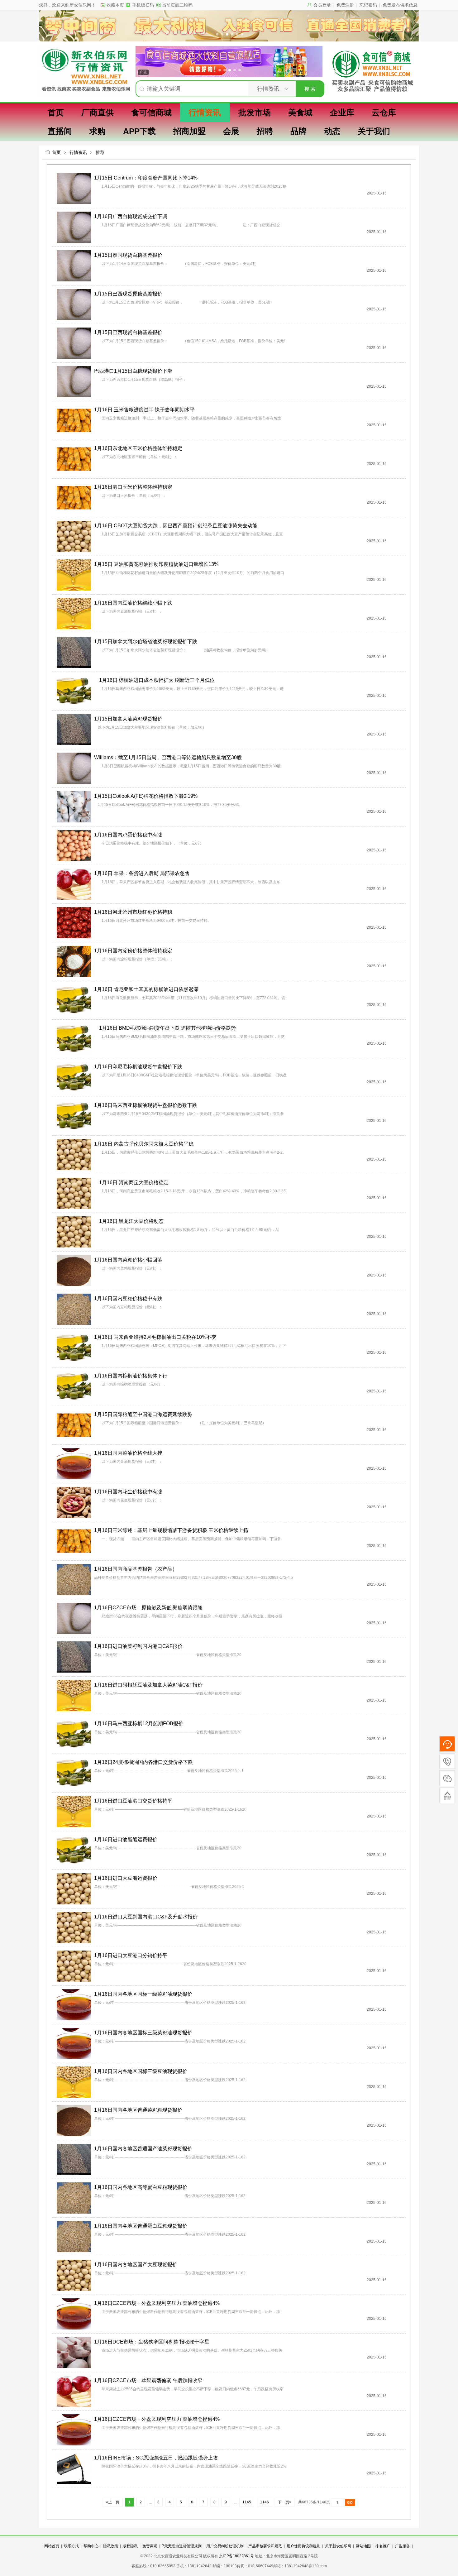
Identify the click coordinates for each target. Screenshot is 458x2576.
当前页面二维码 (177, 5)
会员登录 (322, 5)
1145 (247, 2502)
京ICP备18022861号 (237, 2556)
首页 (56, 152)
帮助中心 (91, 2546)
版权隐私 (130, 2546)
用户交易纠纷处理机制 (225, 2546)
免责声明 (150, 2546)
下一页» (285, 2502)
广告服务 (403, 2546)
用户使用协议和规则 (303, 2546)
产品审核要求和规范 (265, 2546)
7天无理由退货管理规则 (182, 2546)
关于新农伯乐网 (338, 2546)
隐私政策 (111, 2546)
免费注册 (345, 5)
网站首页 (52, 2546)
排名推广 (383, 2546)
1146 (265, 2502)
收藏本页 (115, 5)
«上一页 (113, 2502)
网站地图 (363, 2546)
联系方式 (71, 2546)
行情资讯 (78, 152)
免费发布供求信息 (400, 5)
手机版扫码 (143, 5)
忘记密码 (368, 5)
